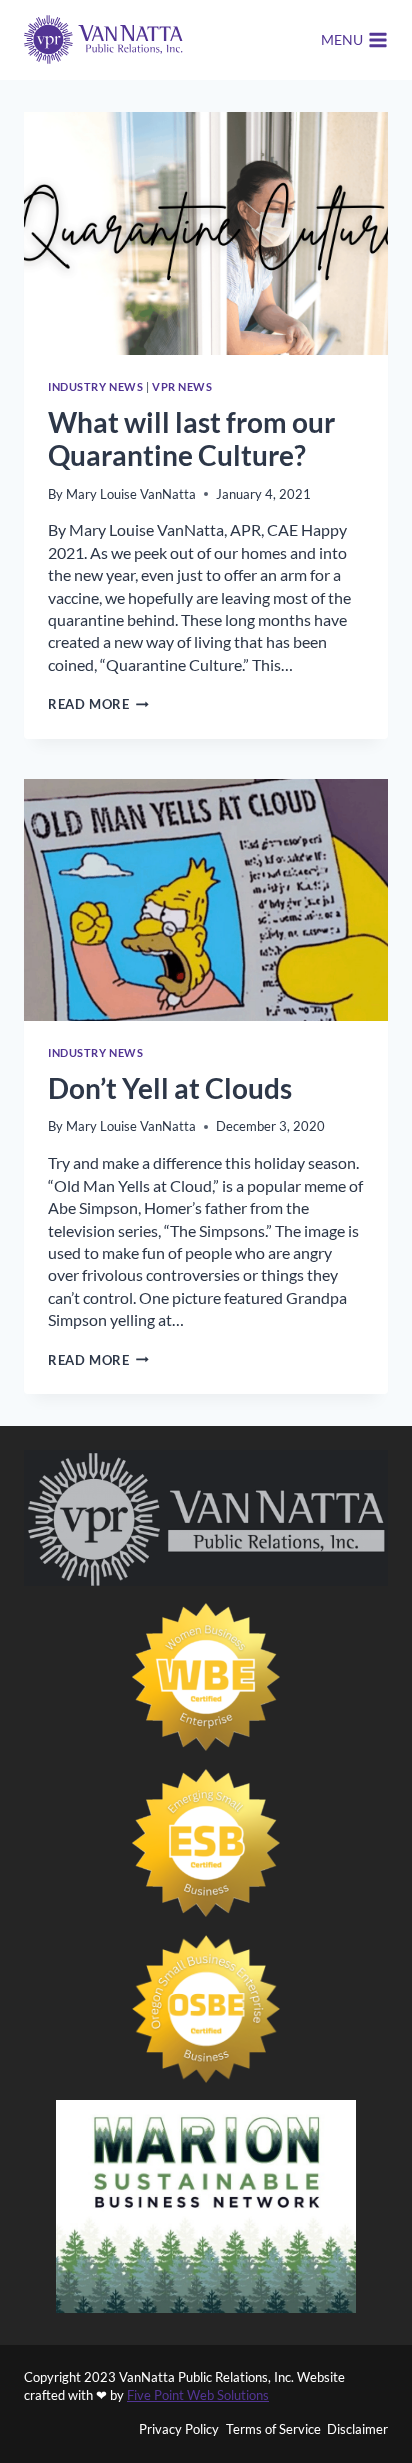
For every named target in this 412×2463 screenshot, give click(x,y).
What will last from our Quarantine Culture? (191, 439)
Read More (98, 704)
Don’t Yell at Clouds (170, 1088)
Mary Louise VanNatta (131, 494)
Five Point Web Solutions (198, 2395)
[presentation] (206, 233)
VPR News (182, 386)
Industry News (95, 386)
